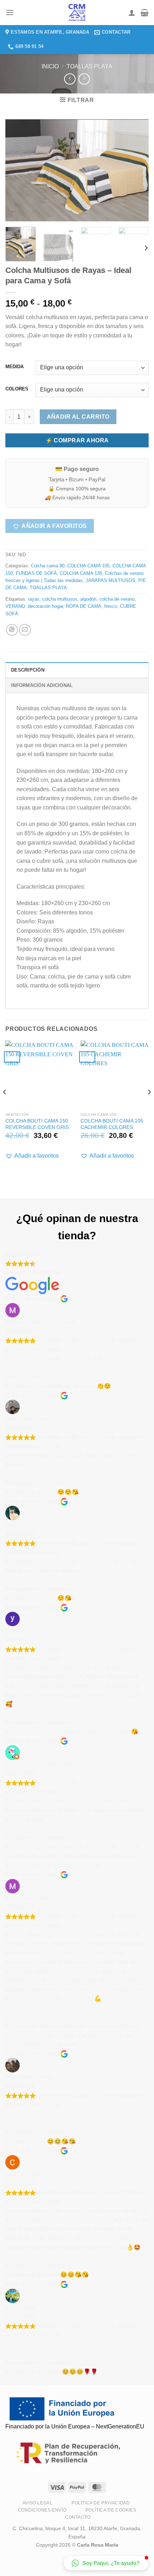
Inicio (50, 66)
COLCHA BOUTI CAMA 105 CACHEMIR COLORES (112, 1124)
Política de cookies (111, 2510)
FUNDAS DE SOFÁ (36, 573)
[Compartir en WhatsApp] (12, 630)
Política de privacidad (101, 2503)
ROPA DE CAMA (84, 606)
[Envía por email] (25, 630)
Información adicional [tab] (42, 685)
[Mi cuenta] (132, 13)
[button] (50, 526)
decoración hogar (45, 606)
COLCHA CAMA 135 (81, 573)
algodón (88, 599)
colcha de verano (117, 599)
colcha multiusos (60, 599)
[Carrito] (145, 13)
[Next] (137, 170)
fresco (111, 606)
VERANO (15, 606)
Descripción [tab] (28, 670)
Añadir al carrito (78, 417)
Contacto (78, 2517)
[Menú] (10, 12)
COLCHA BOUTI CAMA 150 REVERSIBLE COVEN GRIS (37, 1124)
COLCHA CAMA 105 (88, 566)
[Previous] (17, 170)
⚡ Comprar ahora (77, 440)
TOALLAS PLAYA (90, 66)
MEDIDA (15, 367)
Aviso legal (38, 2503)
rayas (34, 599)
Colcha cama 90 (48, 566)
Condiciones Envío (42, 2510)
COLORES (17, 389)
